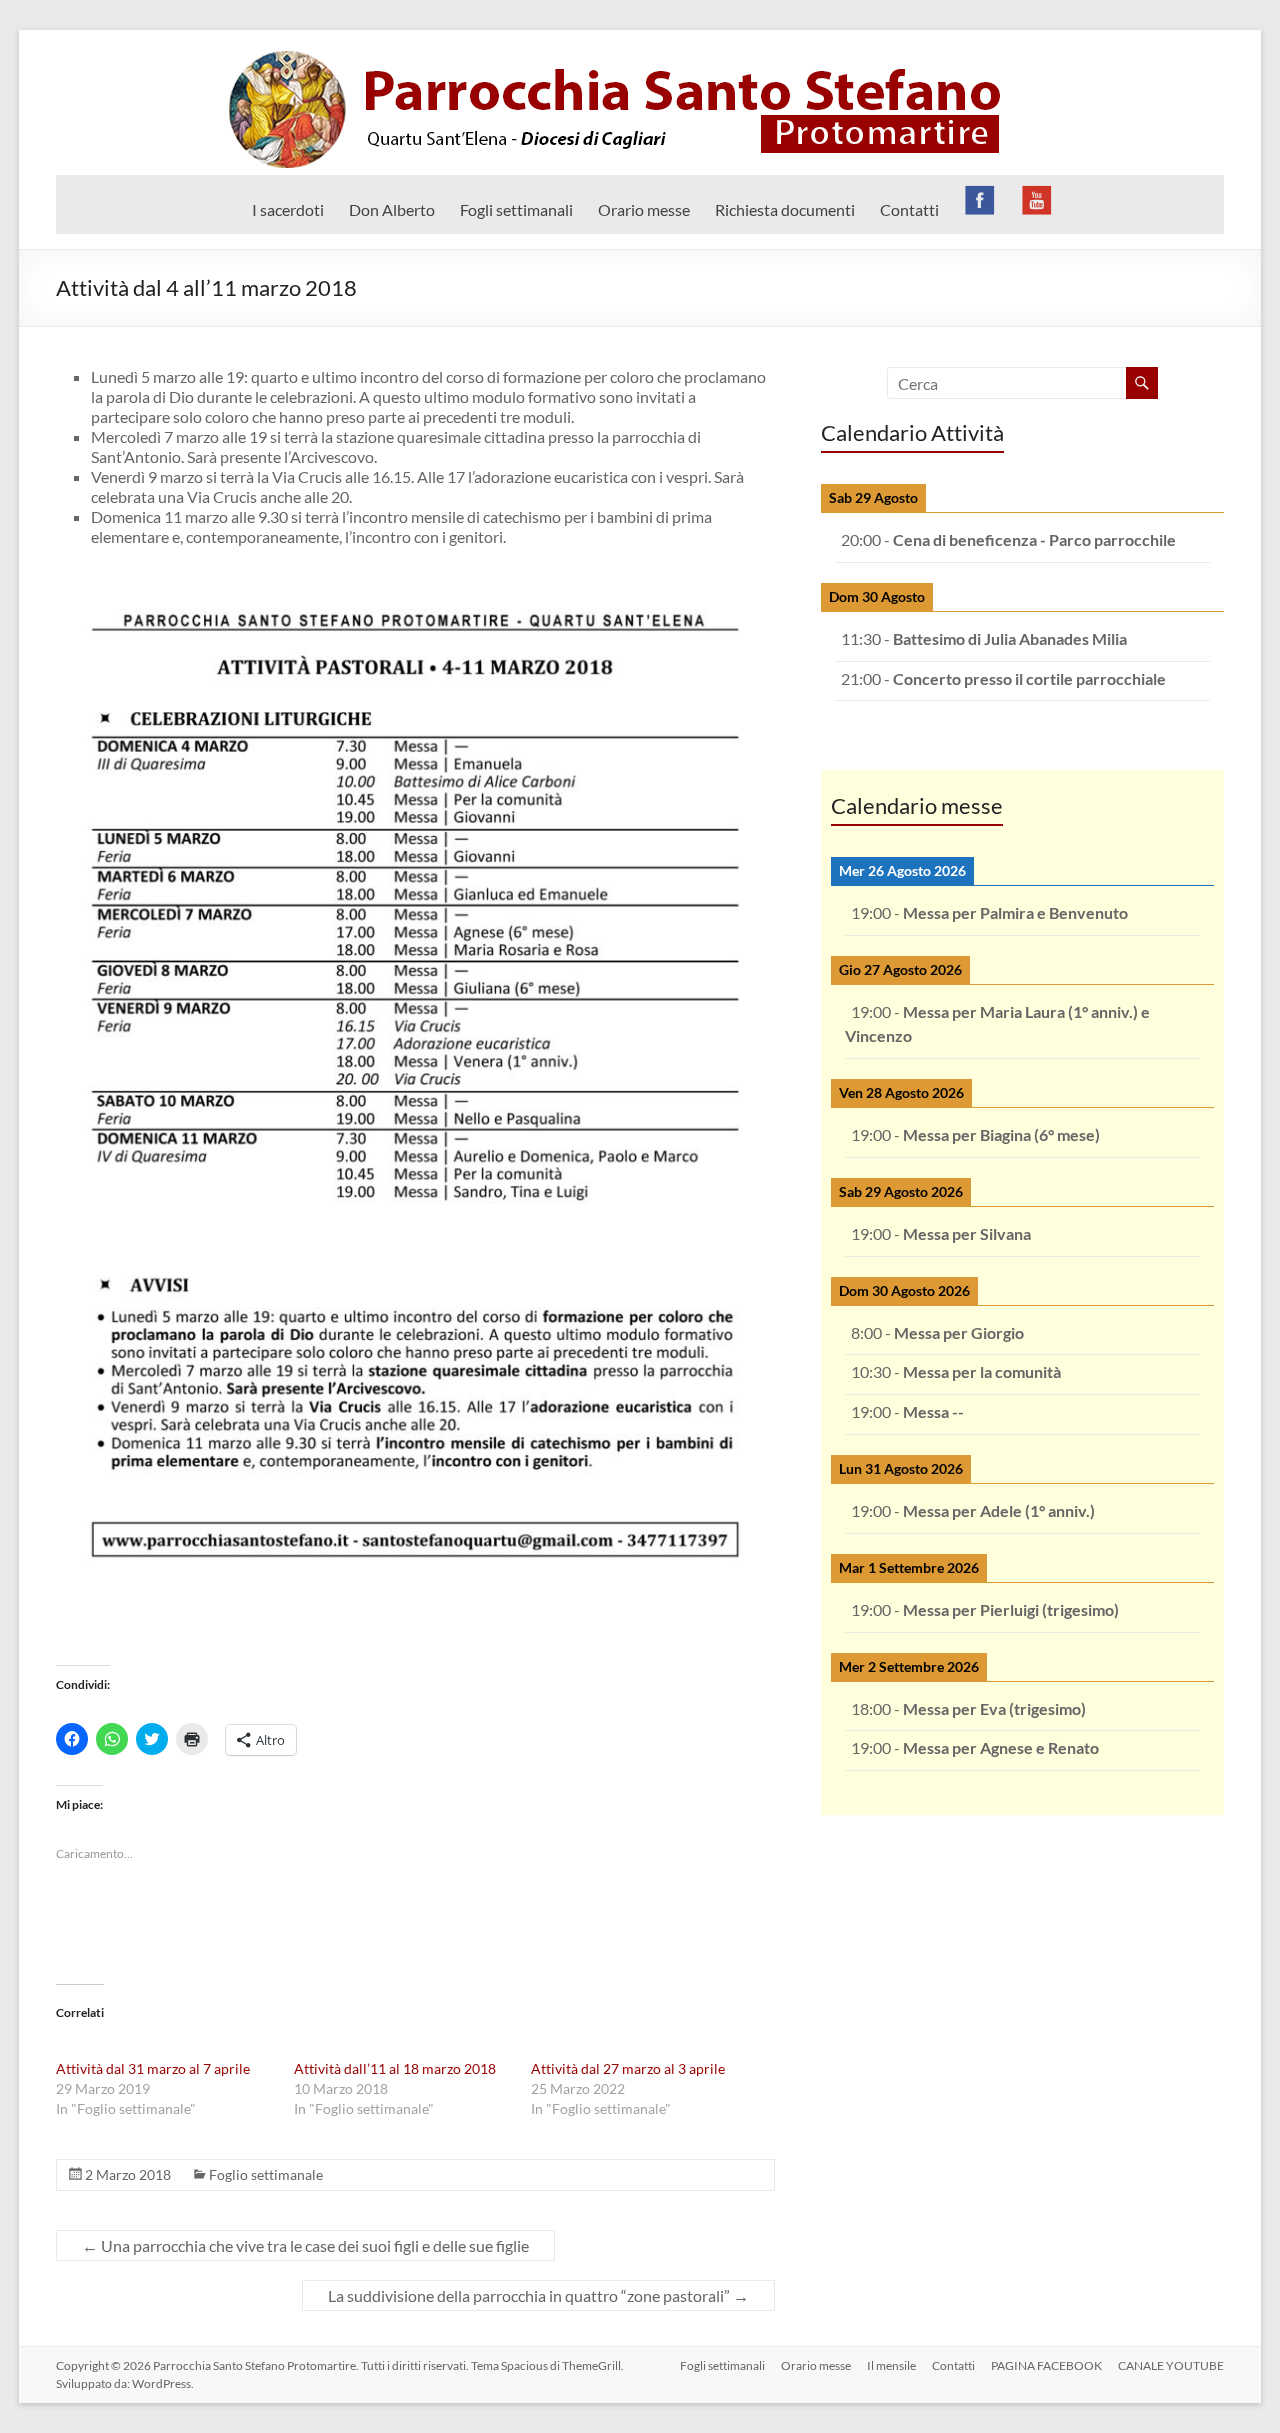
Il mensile (891, 2365)
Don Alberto (392, 209)
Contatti (909, 209)
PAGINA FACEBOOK (1046, 2365)
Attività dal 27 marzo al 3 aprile (628, 2068)
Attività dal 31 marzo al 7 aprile (153, 2068)
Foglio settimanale (266, 2174)
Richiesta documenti (785, 209)
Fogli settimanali (516, 209)
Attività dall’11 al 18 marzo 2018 (395, 2068)
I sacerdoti (288, 209)
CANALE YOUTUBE (1171, 2365)
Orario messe (644, 209)
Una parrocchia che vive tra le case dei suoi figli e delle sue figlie (305, 2245)
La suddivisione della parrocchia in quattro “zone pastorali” (538, 2295)
